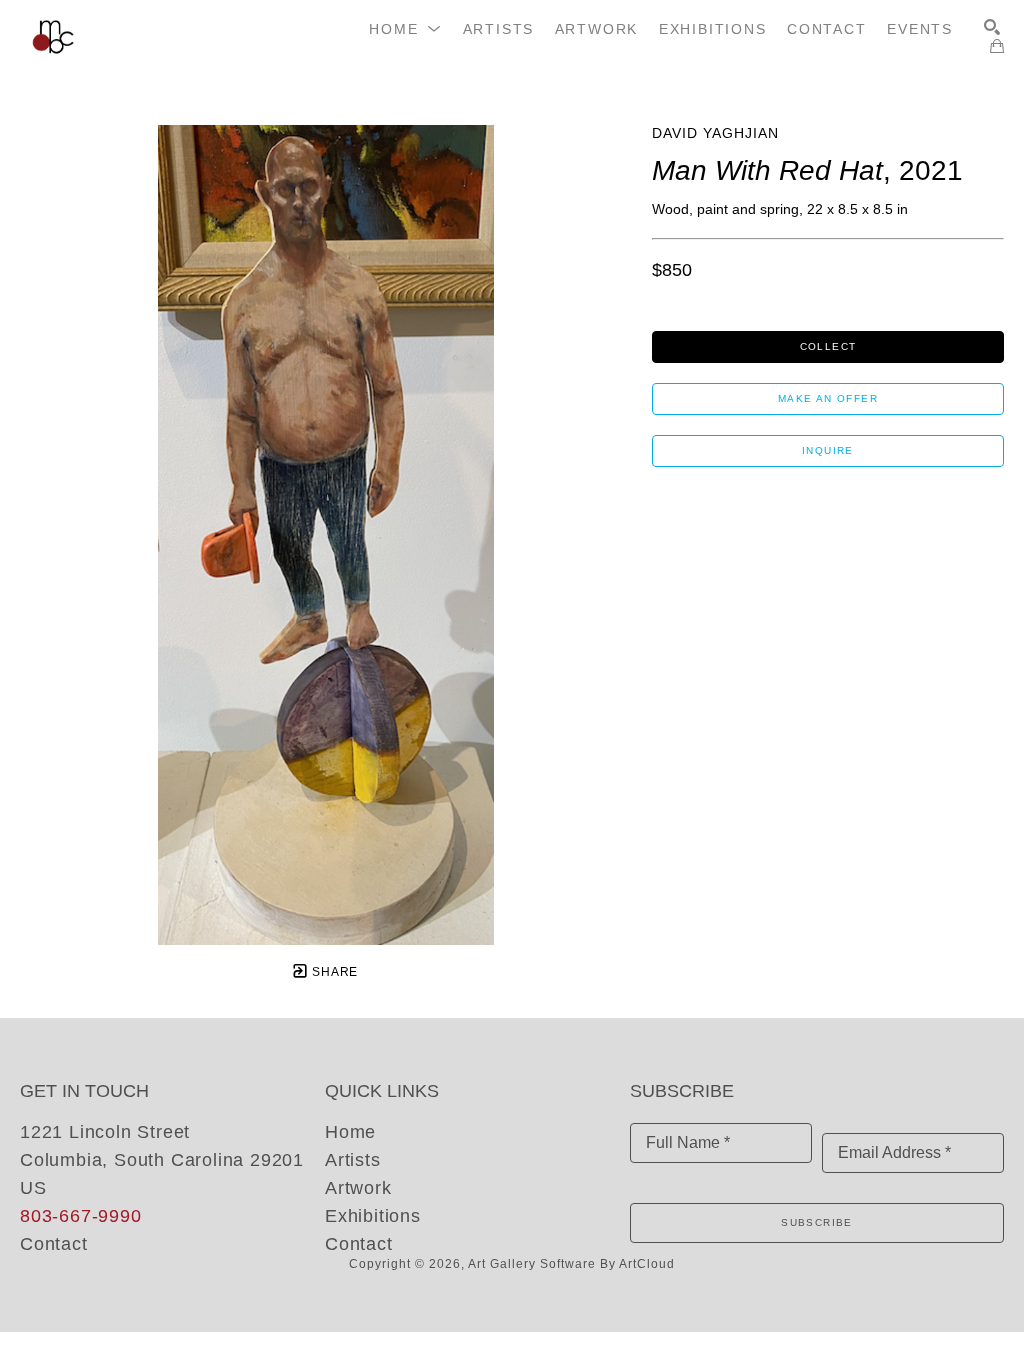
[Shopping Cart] (997, 46)
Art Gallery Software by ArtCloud (571, 1264)
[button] (405, 29)
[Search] (992, 27)
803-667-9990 (81, 1216)
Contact (54, 1244)
